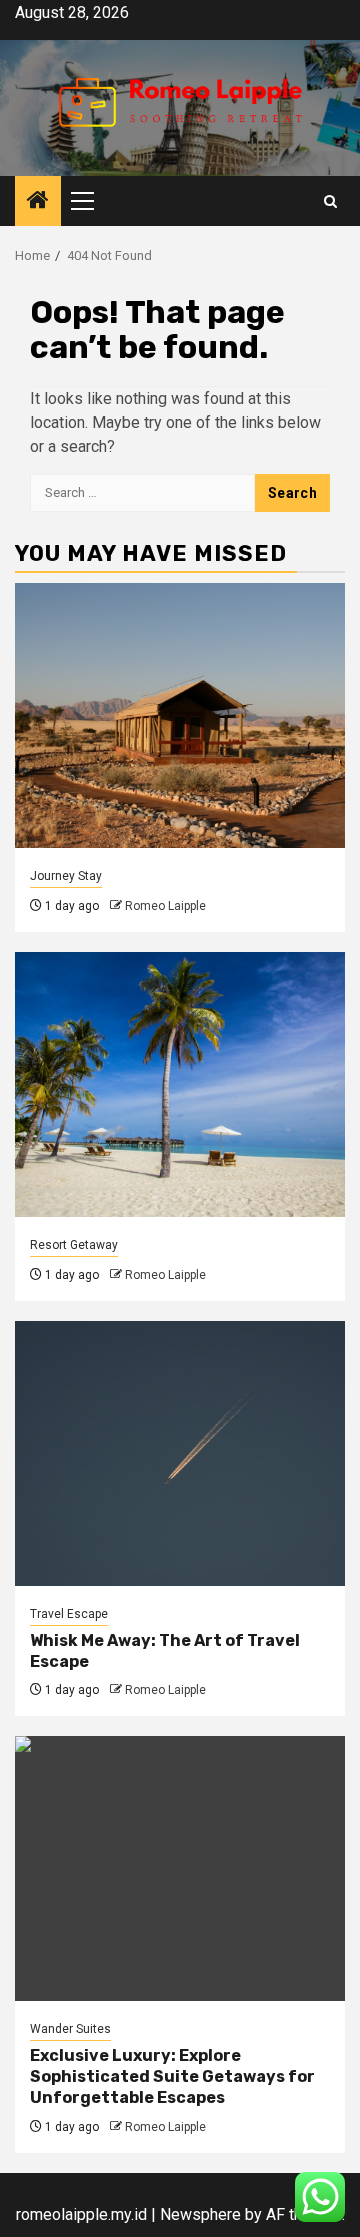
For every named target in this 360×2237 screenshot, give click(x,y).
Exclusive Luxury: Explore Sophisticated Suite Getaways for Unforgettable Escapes (172, 2076)
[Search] (330, 201)
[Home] (38, 202)
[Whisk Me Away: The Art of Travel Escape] (180, 1453)
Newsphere (200, 2214)
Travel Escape (69, 1614)
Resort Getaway (74, 1245)
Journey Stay (66, 876)
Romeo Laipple (165, 906)
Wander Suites (70, 2029)
